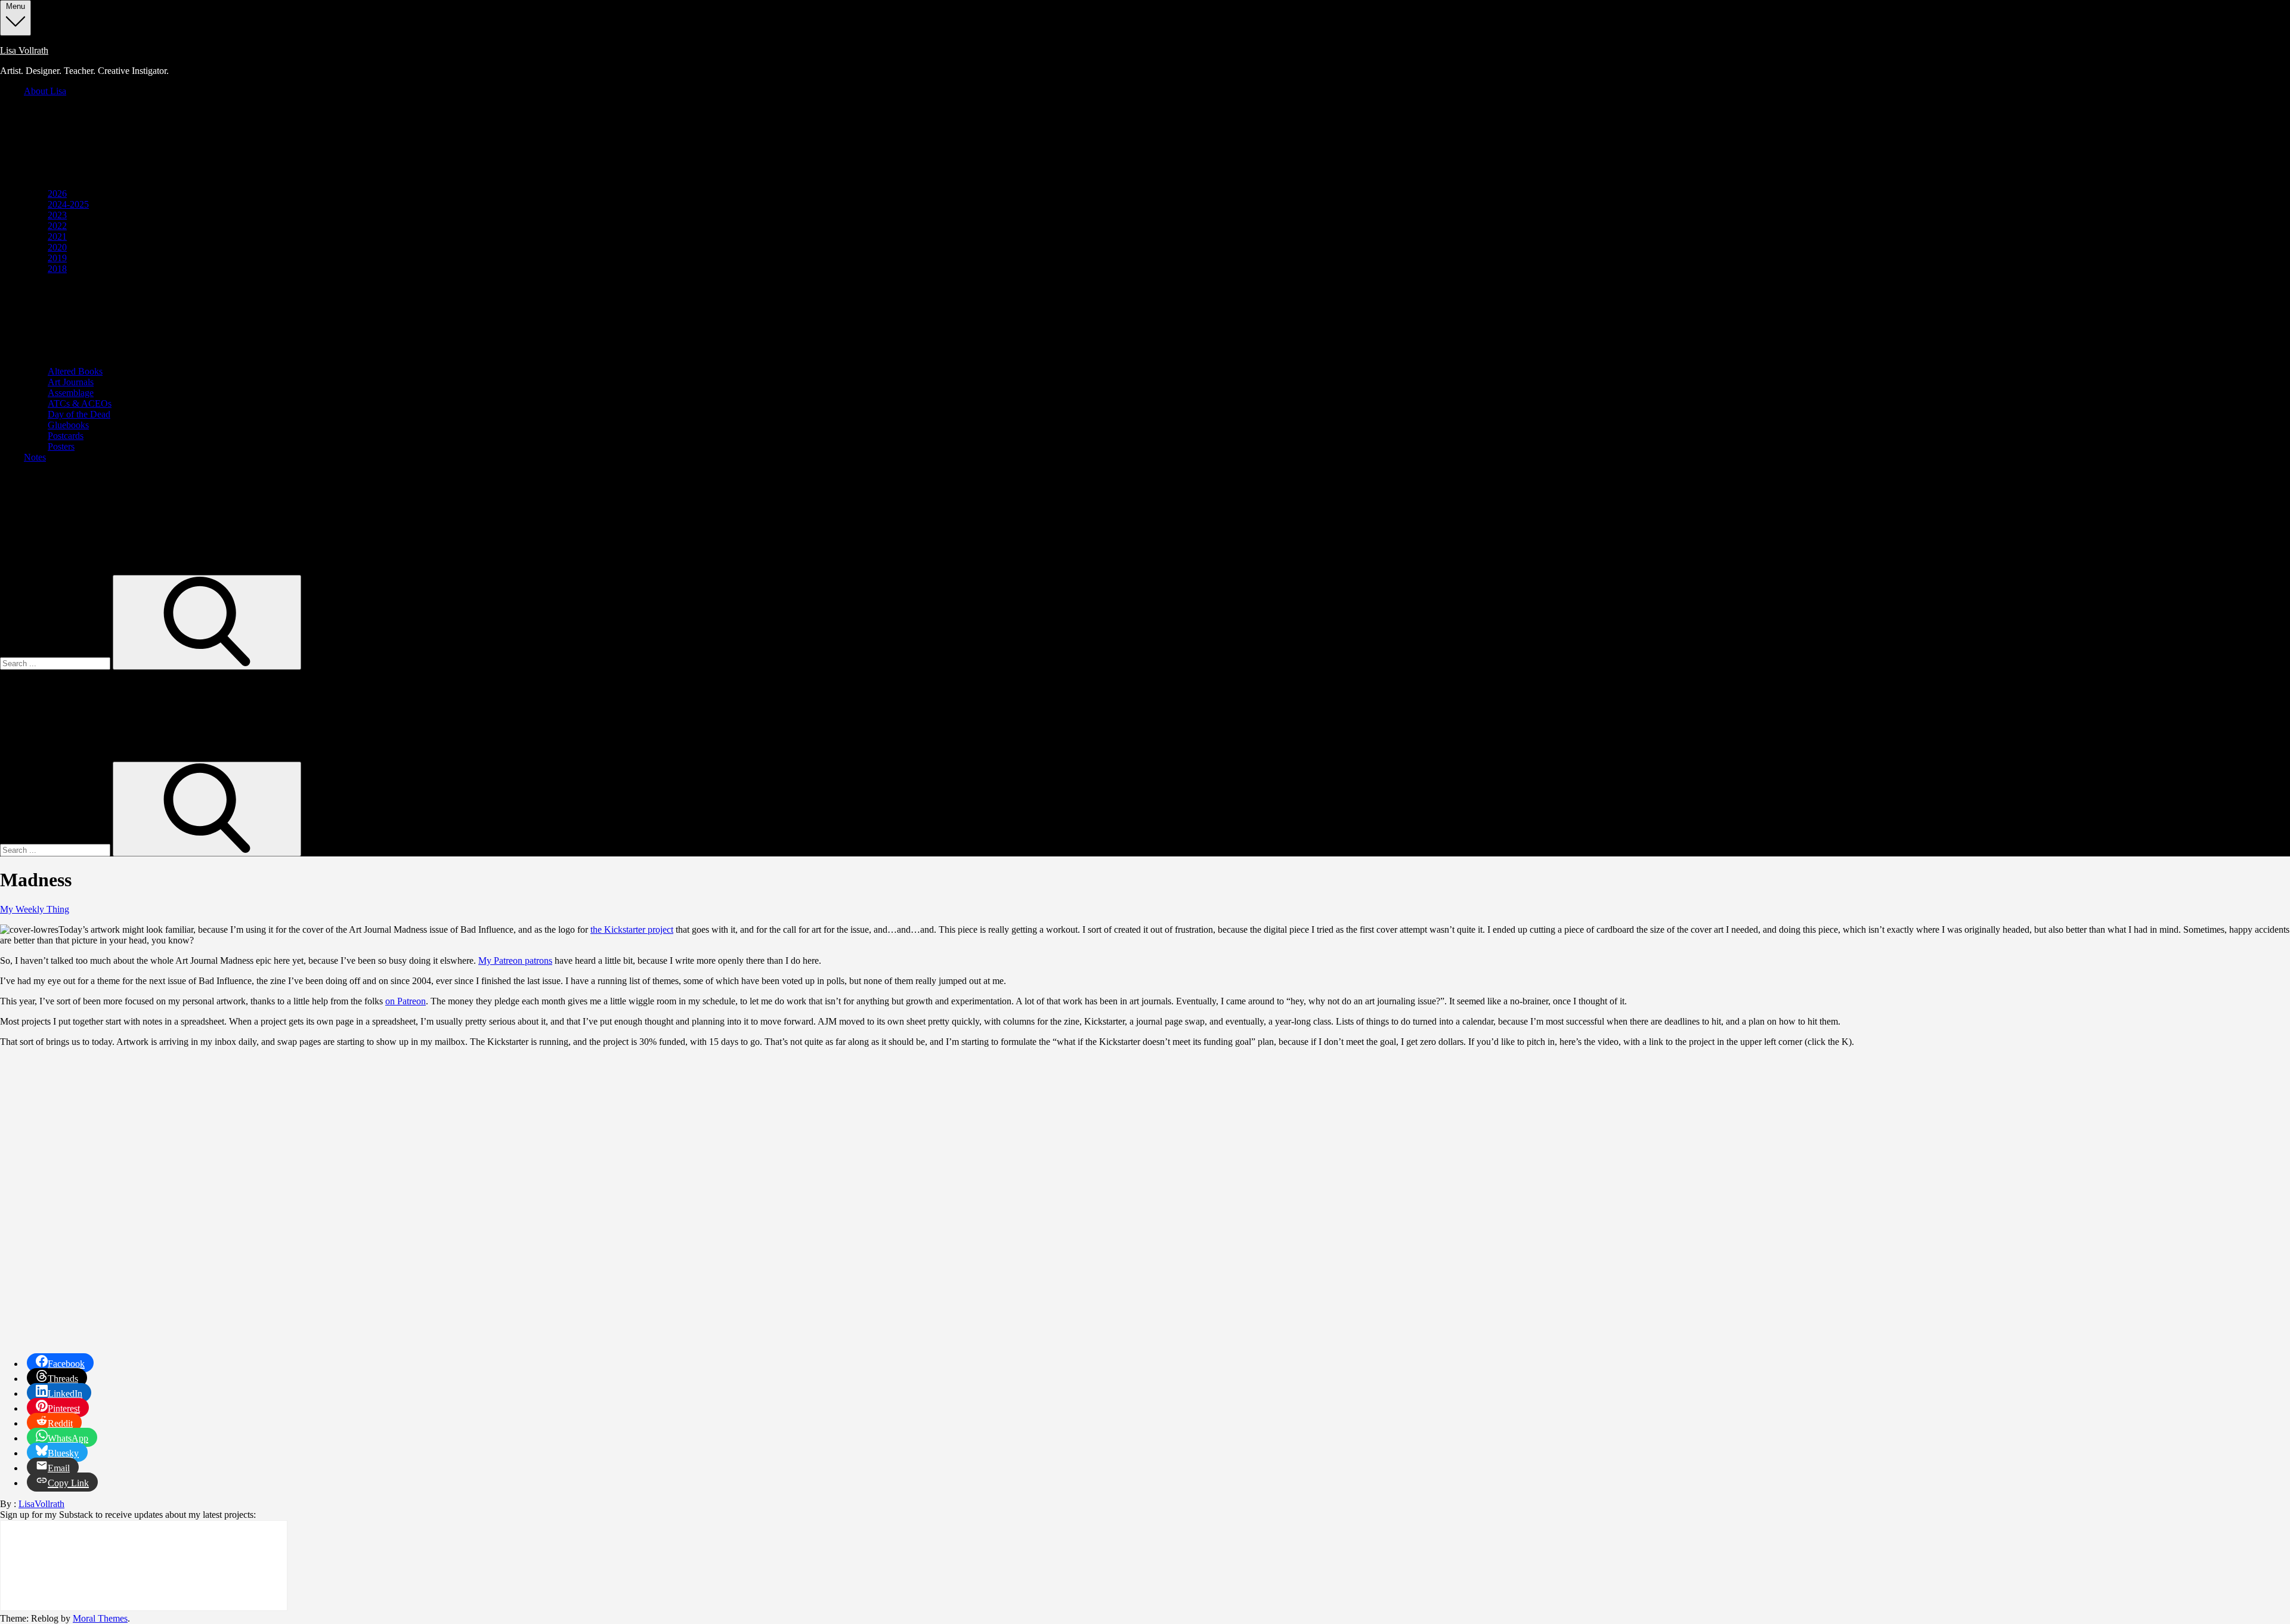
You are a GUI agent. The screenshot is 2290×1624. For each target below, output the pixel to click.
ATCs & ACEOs (80, 403)
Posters (61, 446)
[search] (179, 569)
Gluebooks (68, 425)
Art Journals (71, 382)
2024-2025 (68, 204)
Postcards (66, 436)
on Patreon (406, 1001)
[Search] (207, 622)
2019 (57, 258)
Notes (35, 457)
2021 (57, 236)
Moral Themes (100, 1618)
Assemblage (71, 393)
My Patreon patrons (515, 961)
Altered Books (75, 371)
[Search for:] (56, 663)
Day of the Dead (79, 414)
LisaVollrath (41, 1504)
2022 (57, 226)
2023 (57, 215)
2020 (57, 247)
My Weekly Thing (35, 909)
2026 (57, 194)
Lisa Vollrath (24, 50)
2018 (57, 269)
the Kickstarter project (632, 929)
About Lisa (45, 91)
